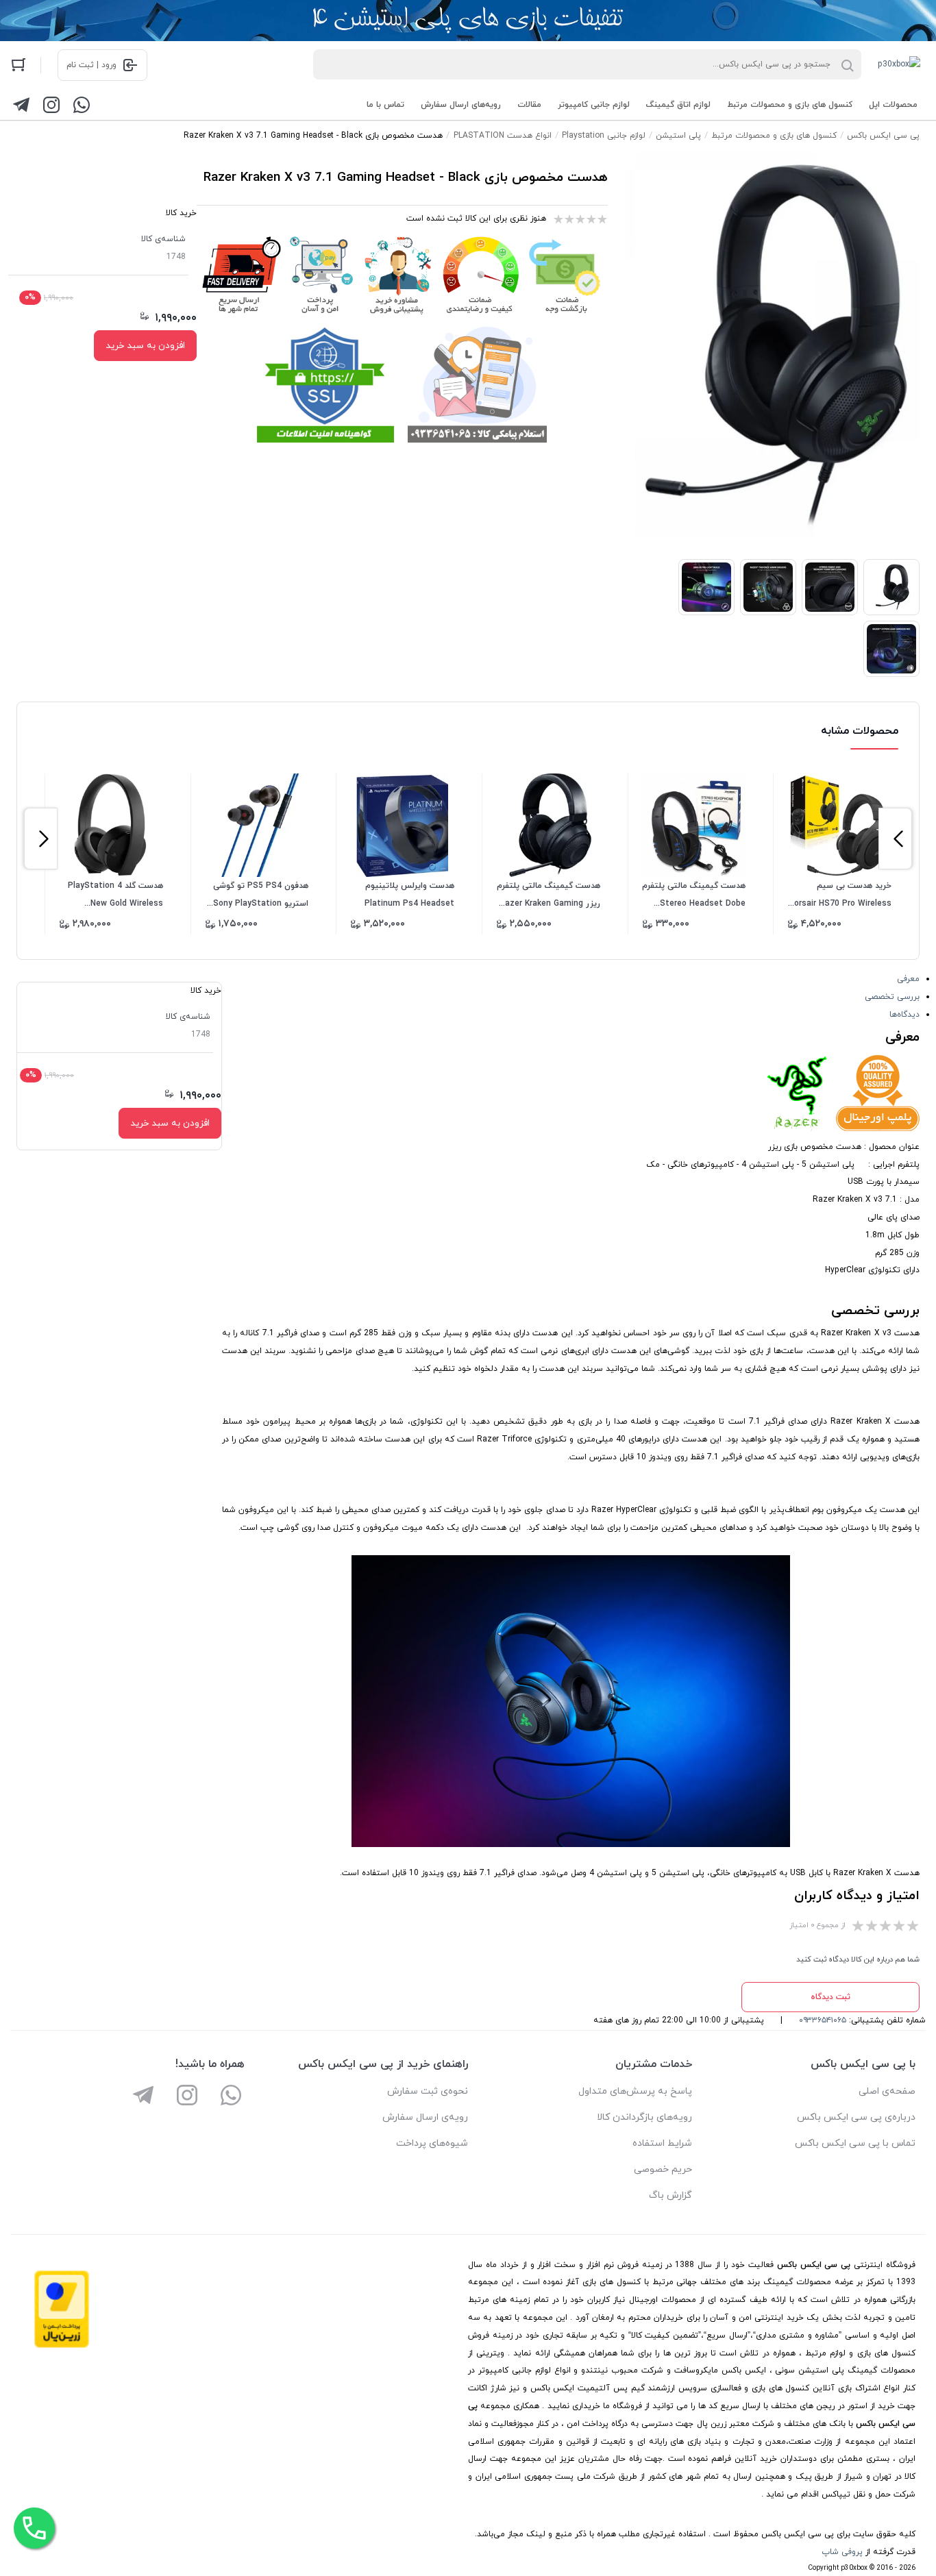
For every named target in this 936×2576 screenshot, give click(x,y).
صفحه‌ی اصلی (887, 2091)
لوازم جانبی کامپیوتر (594, 105)
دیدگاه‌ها (904, 1015)
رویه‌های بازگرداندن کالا (644, 2117)
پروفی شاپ (842, 2552)
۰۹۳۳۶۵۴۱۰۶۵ (823, 2020)
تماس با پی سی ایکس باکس (855, 2143)
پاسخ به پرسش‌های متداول (635, 2091)
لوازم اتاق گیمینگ (678, 105)
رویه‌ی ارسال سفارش (425, 2117)
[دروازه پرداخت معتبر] (62, 2346)
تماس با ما (385, 105)
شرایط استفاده (662, 2143)
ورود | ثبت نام (91, 65)
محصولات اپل (893, 105)
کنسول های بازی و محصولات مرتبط (790, 105)
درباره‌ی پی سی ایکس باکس (856, 2117)
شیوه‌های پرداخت (432, 2143)
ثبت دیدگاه (830, 1997)
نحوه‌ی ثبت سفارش (428, 2091)
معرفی (908, 979)
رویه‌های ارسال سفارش (461, 105)
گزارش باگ (670, 2195)
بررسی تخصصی (892, 997)
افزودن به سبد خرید (145, 346)
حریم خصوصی (663, 2169)
